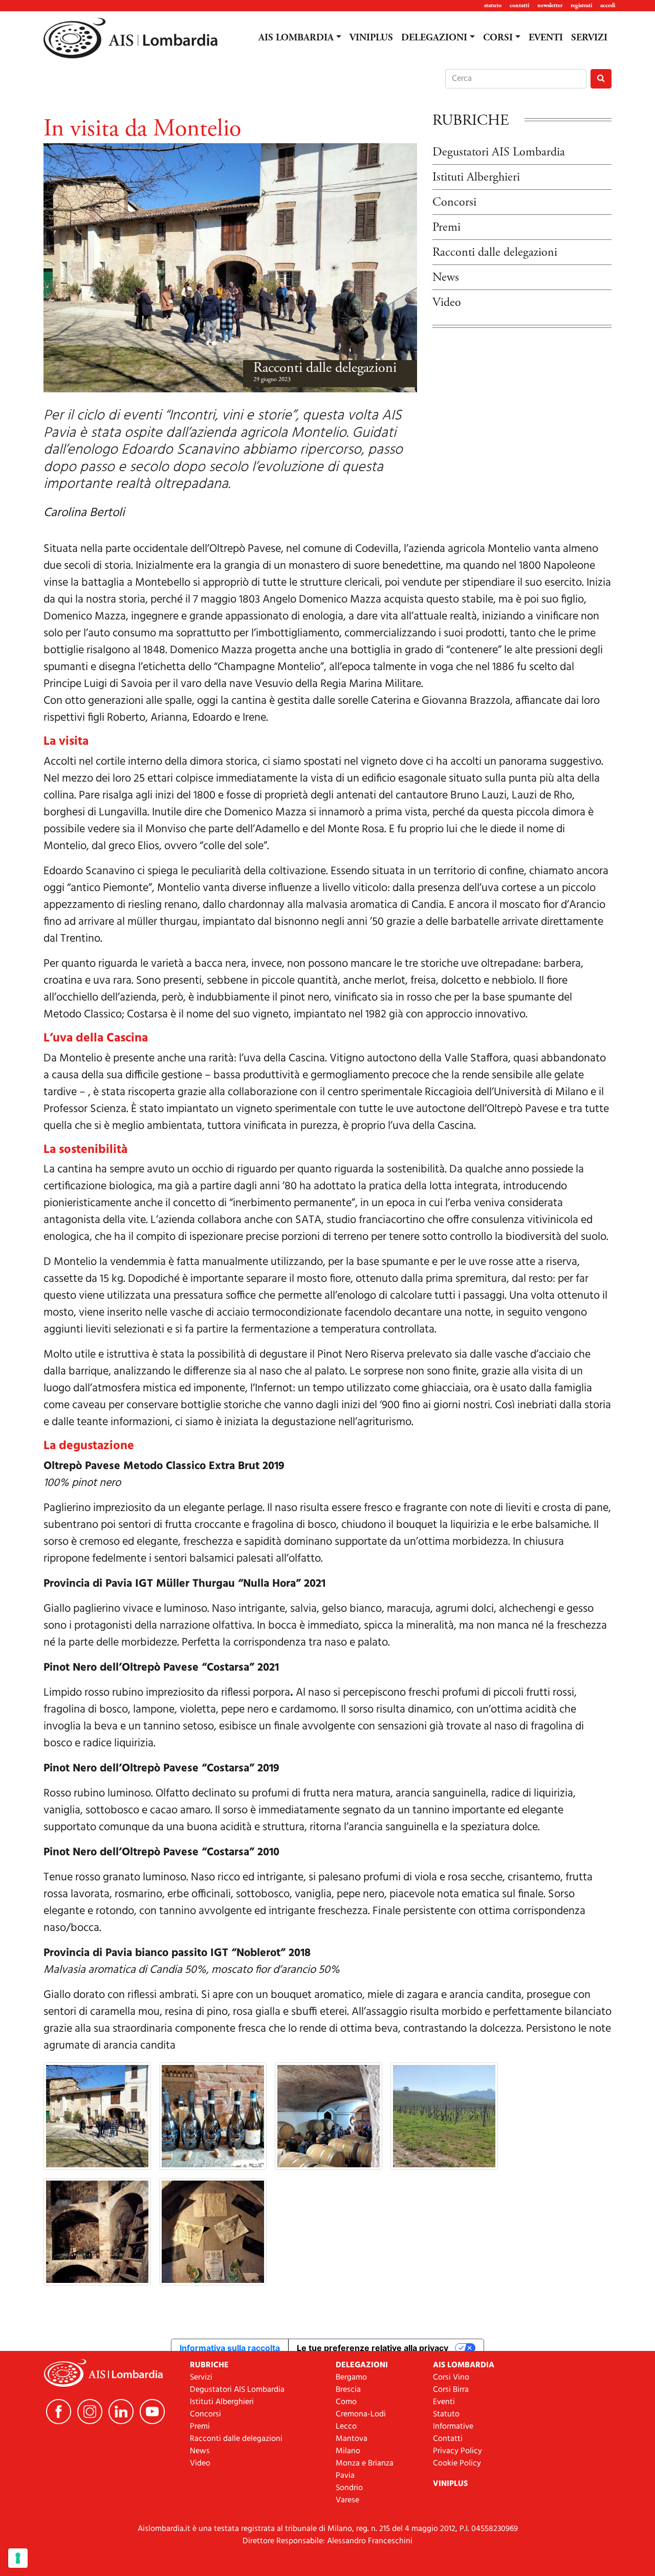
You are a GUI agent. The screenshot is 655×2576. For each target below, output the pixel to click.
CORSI (498, 38)
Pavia (345, 2476)
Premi (446, 227)
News (446, 277)
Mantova (352, 2439)
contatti (519, 5)
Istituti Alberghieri (476, 177)
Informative (453, 2427)
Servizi (201, 2378)
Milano (348, 2451)
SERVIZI (589, 38)
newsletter (550, 5)
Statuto (446, 2414)
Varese (347, 2500)
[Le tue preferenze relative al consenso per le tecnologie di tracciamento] (18, 2558)
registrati (581, 5)
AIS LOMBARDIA (296, 38)
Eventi (444, 2402)
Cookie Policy (457, 2463)
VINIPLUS (371, 38)
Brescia (348, 2390)
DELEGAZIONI (434, 38)
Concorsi (454, 202)
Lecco (346, 2427)
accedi (608, 5)
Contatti (448, 2439)
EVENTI (546, 38)
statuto (493, 5)
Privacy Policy (457, 2451)
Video (447, 302)
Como (346, 2402)
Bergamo (351, 2378)
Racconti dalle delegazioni (325, 368)
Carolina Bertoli (84, 513)
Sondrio (349, 2488)
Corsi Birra (451, 2390)
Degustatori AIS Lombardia (499, 152)
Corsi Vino (451, 2378)
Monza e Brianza (365, 2463)
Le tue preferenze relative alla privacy (373, 2348)
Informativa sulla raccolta (230, 2348)
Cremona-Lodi (361, 2414)
